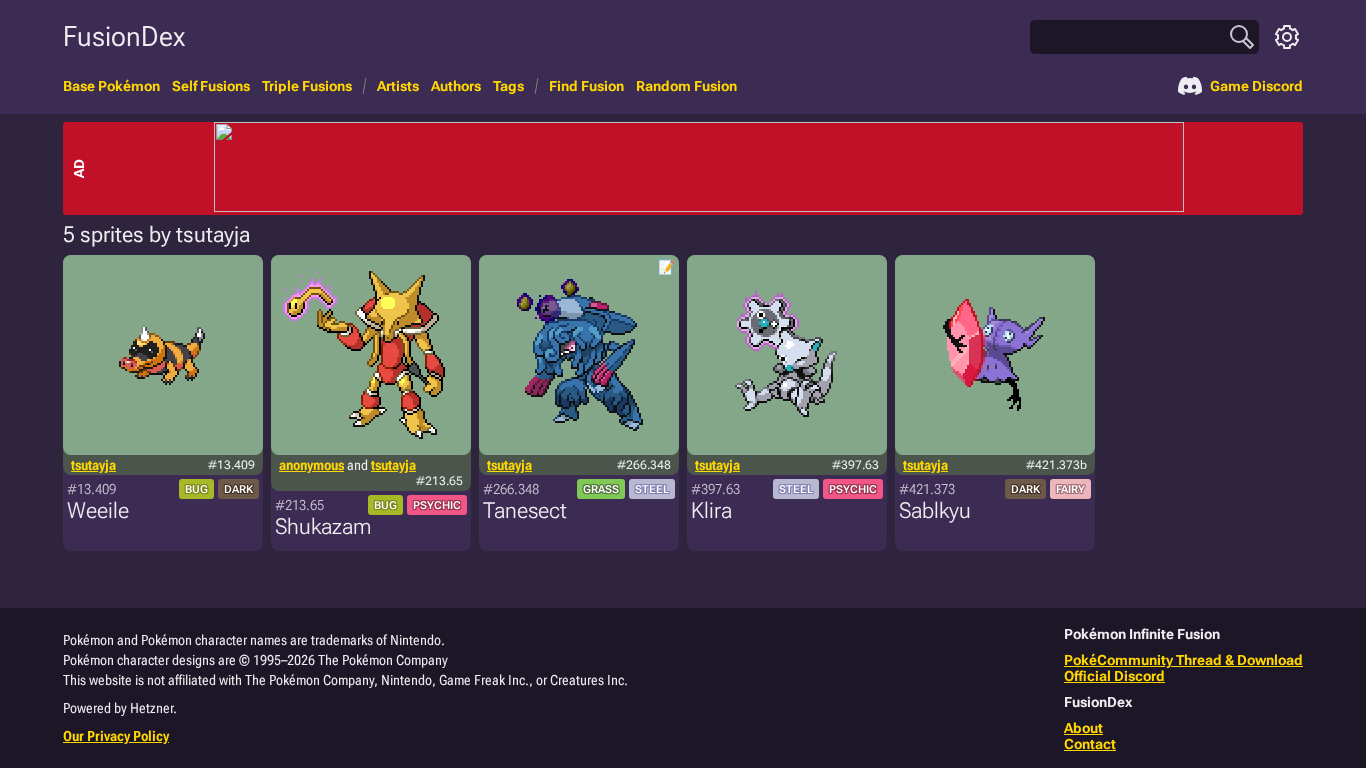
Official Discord (1114, 676)
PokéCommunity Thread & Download (1183, 660)
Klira (711, 510)
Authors (456, 86)
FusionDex (124, 36)
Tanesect (525, 510)
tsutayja (93, 465)
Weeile (98, 510)
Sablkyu (935, 510)
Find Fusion (586, 86)
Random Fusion (686, 86)
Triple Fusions (307, 86)
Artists (398, 86)
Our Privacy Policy (116, 736)
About (1083, 728)
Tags (508, 86)
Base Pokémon (111, 86)
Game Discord (1256, 86)
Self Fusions (211, 86)
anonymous (311, 465)
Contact (1090, 744)
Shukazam (323, 526)
